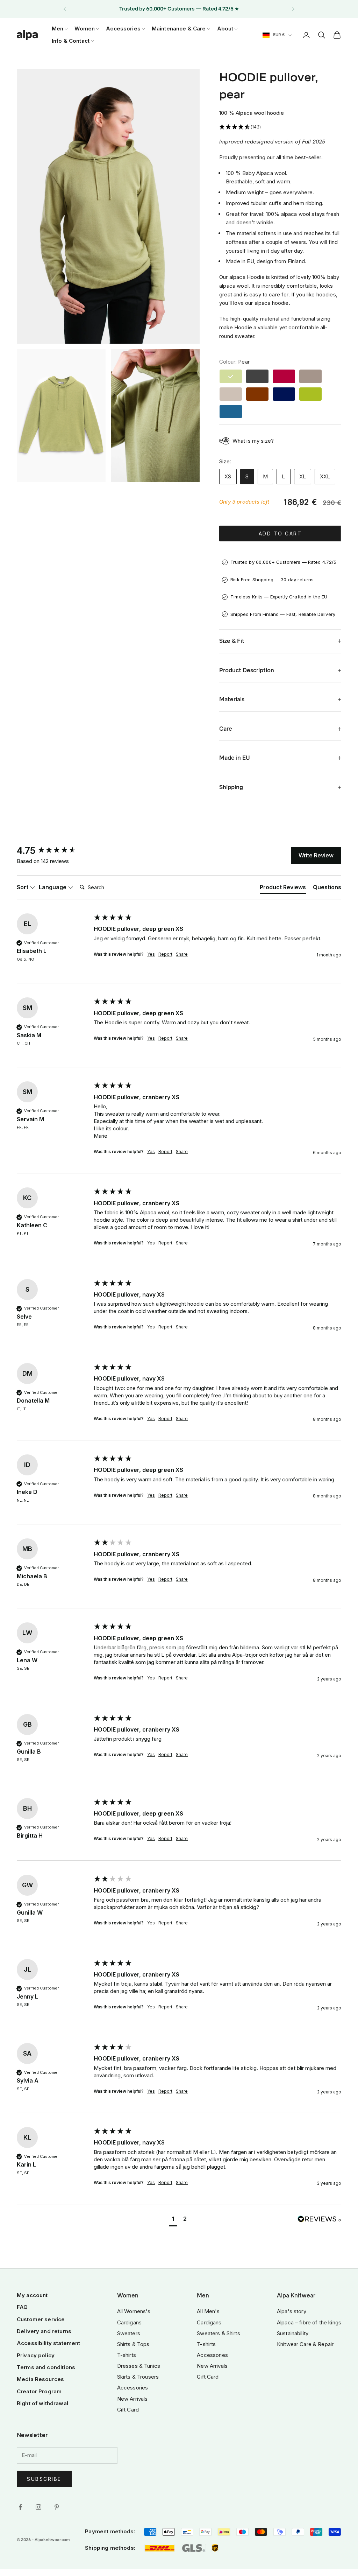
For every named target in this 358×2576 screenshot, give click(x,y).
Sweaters (129, 2333)
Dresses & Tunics (139, 2366)
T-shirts (127, 2355)
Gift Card (128, 2410)
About (225, 29)
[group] (53, 851)
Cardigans (129, 2322)
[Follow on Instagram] (38, 2507)
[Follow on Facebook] (20, 2507)
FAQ (22, 2307)
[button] (280, 127)
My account (32, 2295)
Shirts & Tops (133, 2344)
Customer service (41, 2319)
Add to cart (280, 534)
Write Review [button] (316, 855)
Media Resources (40, 2379)
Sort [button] (23, 887)
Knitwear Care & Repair (305, 2344)
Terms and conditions (46, 2367)
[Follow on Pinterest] (57, 2507)
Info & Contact (71, 41)
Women (85, 29)
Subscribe (44, 2479)
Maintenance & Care (179, 29)
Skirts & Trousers (138, 2377)
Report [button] (165, 954)
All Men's (208, 2311)
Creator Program (39, 2391)
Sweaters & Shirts (219, 2333)
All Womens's (134, 2311)
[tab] (283, 889)
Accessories (123, 29)
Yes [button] (151, 954)
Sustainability (293, 2333)
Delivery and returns (44, 2331)
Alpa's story (292, 2311)
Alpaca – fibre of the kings (309, 2322)
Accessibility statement (48, 2343)
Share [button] (182, 954)
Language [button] (53, 887)
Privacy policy (36, 2355)
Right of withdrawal (42, 2403)
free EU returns (200, 9)
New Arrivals (133, 2399)
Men (58, 29)
